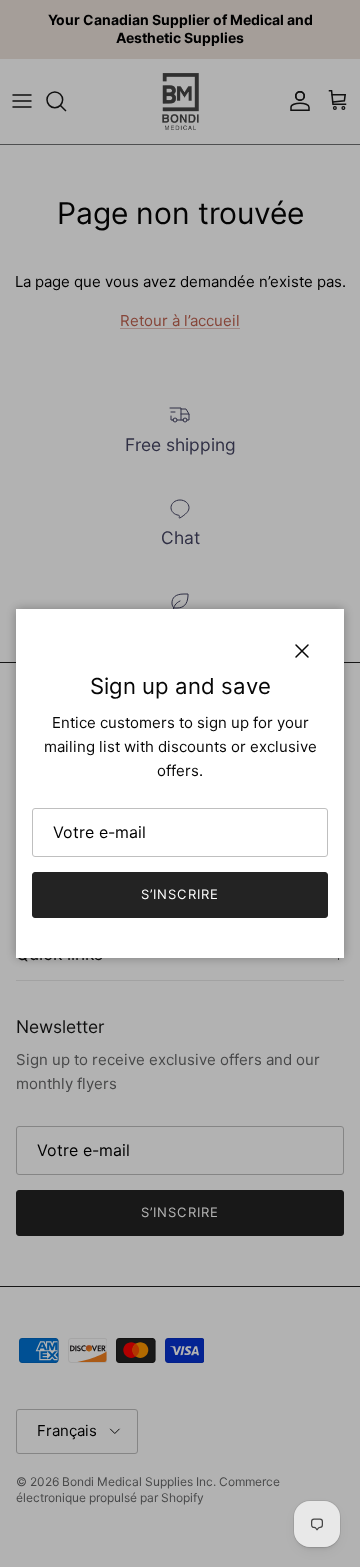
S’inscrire (179, 894)
